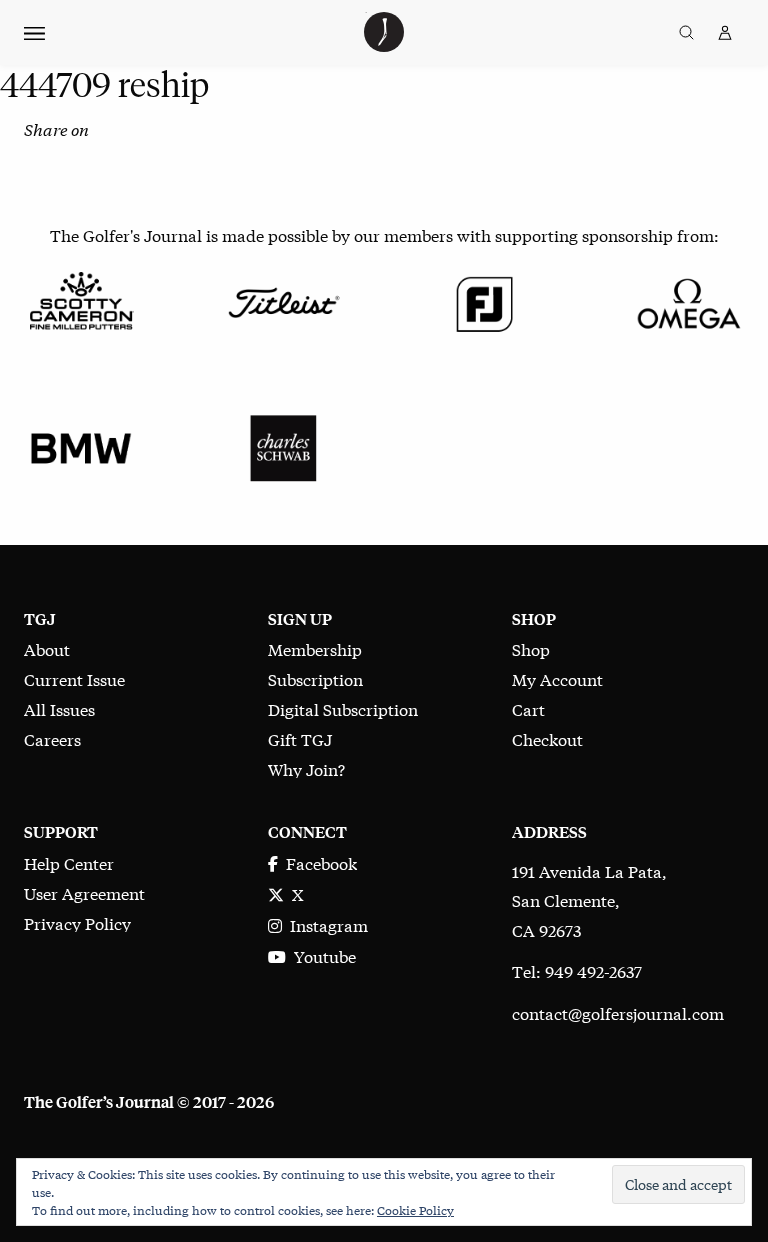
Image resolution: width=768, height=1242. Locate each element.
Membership (315, 648)
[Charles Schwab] (283, 445)
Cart (528, 708)
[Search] (686, 33)
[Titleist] (283, 300)
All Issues (59, 708)
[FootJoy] (485, 300)
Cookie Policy (415, 1210)
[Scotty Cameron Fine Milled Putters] (81, 300)
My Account (557, 678)
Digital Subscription (343, 708)
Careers (52, 738)
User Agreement (84, 892)
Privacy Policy (77, 922)
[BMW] (81, 445)
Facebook (317, 862)
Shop (531, 648)
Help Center (69, 862)
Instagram (325, 924)
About (47, 648)
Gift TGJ (300, 738)
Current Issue (74, 678)
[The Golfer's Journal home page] (384, 44)
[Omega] (687, 300)
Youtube (321, 955)
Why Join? (306, 768)
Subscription (315, 678)
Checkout (547, 738)
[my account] (725, 33)
